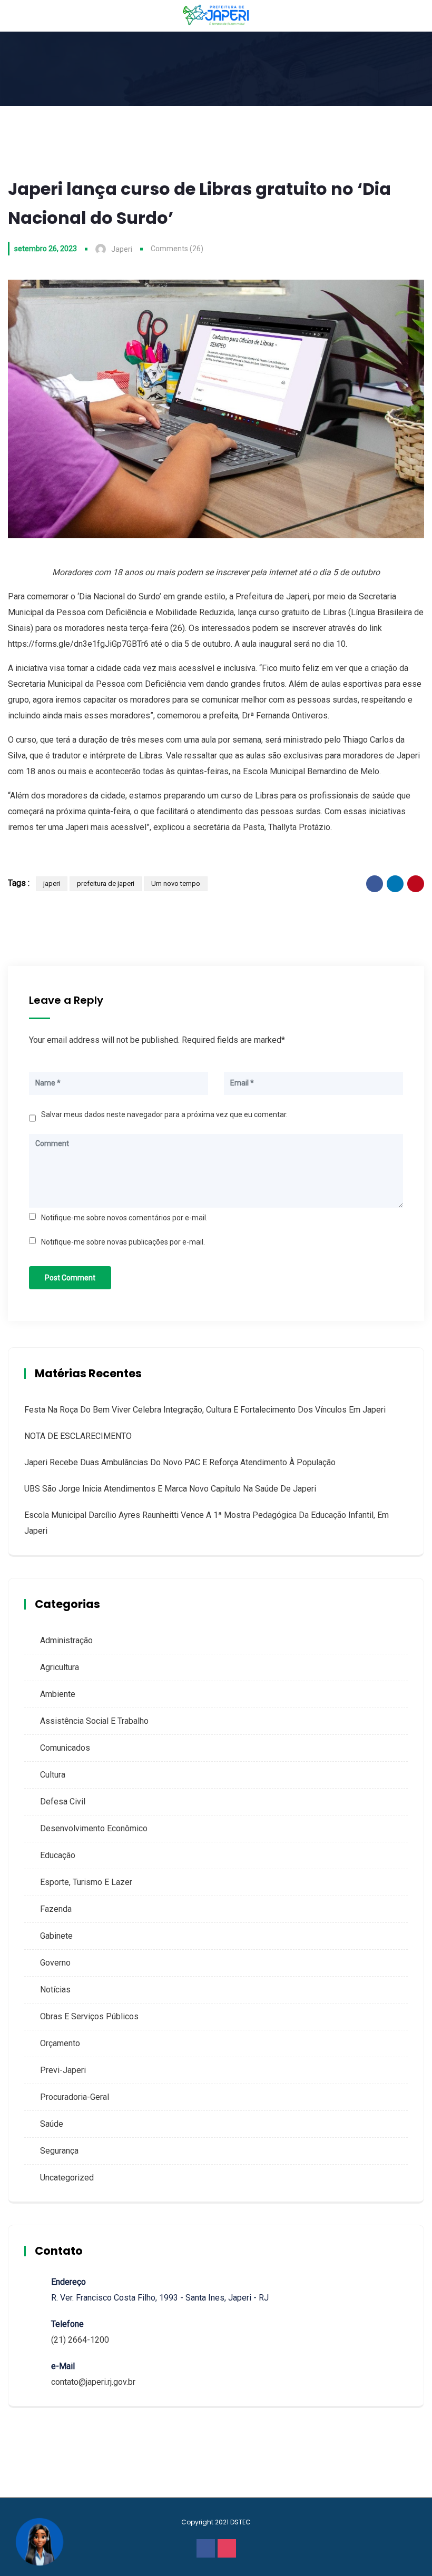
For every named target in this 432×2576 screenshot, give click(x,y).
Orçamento (60, 2043)
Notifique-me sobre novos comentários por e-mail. (124, 1218)
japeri (52, 884)
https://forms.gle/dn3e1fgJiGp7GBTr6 (78, 644)
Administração (66, 1640)
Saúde (52, 2124)
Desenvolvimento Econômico (94, 1828)
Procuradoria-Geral (75, 2097)
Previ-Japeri (63, 2070)
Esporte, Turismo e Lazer (86, 1882)
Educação (58, 1855)
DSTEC (240, 2522)
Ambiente (58, 1694)
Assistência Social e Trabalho (94, 1721)
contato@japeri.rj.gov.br (93, 2382)
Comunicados (65, 1748)
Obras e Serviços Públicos (89, 2016)
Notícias (55, 1990)
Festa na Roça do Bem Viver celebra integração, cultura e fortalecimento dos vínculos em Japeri (205, 1410)
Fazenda (56, 1909)
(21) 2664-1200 (80, 2340)
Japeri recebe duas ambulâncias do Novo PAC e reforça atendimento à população (180, 1462)
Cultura (53, 1775)
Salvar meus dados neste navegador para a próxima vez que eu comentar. (164, 1114)
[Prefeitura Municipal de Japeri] (216, 16)
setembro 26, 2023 (46, 249)
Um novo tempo (176, 884)
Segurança (59, 2151)
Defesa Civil (63, 1802)
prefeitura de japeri (106, 884)
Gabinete (56, 1936)
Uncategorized (67, 2178)
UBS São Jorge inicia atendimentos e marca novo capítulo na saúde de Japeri (170, 1489)
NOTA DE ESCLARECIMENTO (78, 1436)
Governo (55, 1963)
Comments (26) (177, 249)
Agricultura (60, 1667)
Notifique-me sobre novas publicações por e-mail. (123, 1242)
